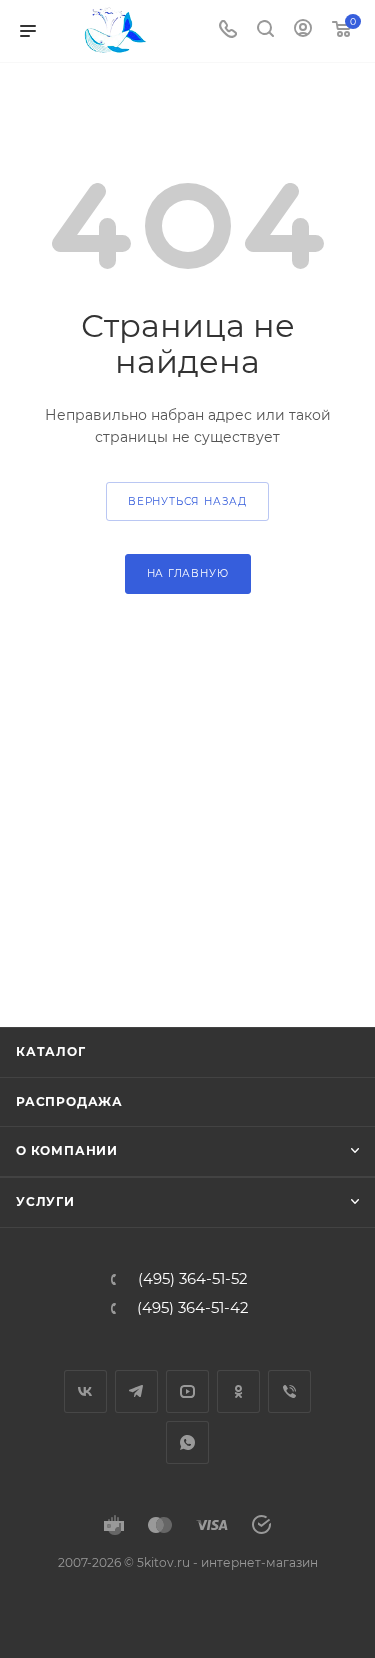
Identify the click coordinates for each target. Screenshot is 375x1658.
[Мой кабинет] (303, 31)
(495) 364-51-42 (192, 1308)
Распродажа (69, 1101)
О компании (67, 1150)
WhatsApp (187, 1442)
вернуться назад (187, 501)
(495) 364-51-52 (192, 1279)
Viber (289, 1391)
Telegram (136, 1391)
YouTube (187, 1391)
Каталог (51, 1051)
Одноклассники (238, 1391)
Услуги (45, 1201)
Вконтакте (85, 1391)
